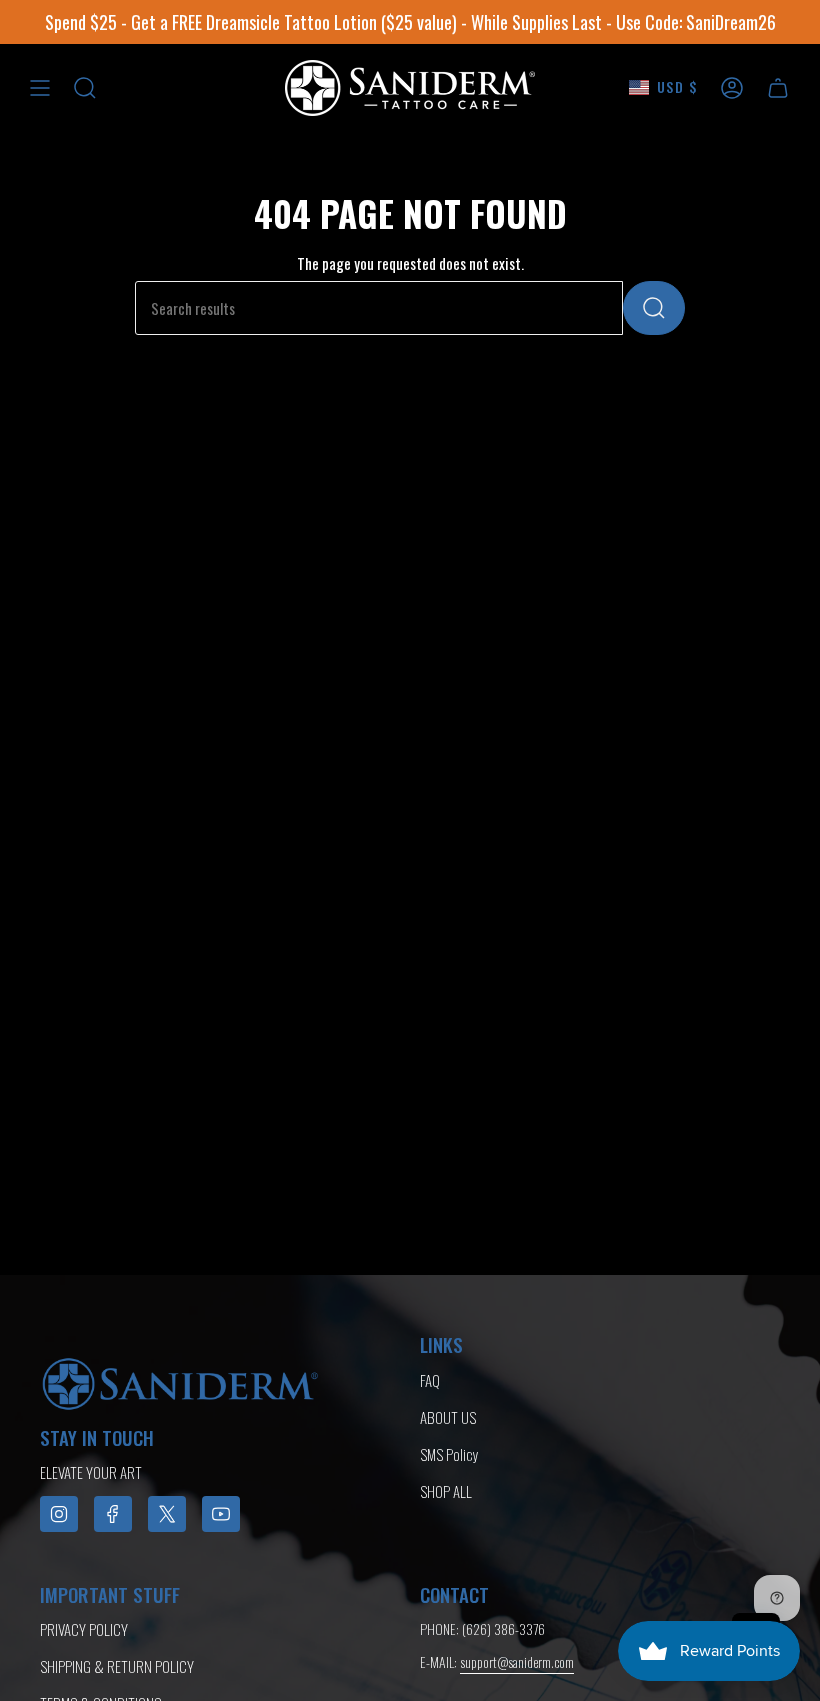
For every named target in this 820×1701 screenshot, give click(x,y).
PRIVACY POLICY (84, 1629)
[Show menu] (40, 88)
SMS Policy (449, 1454)
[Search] (654, 308)
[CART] (778, 88)
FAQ (430, 1380)
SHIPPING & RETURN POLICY (117, 1666)
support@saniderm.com (517, 1661)
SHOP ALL (446, 1491)
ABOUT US (448, 1417)
